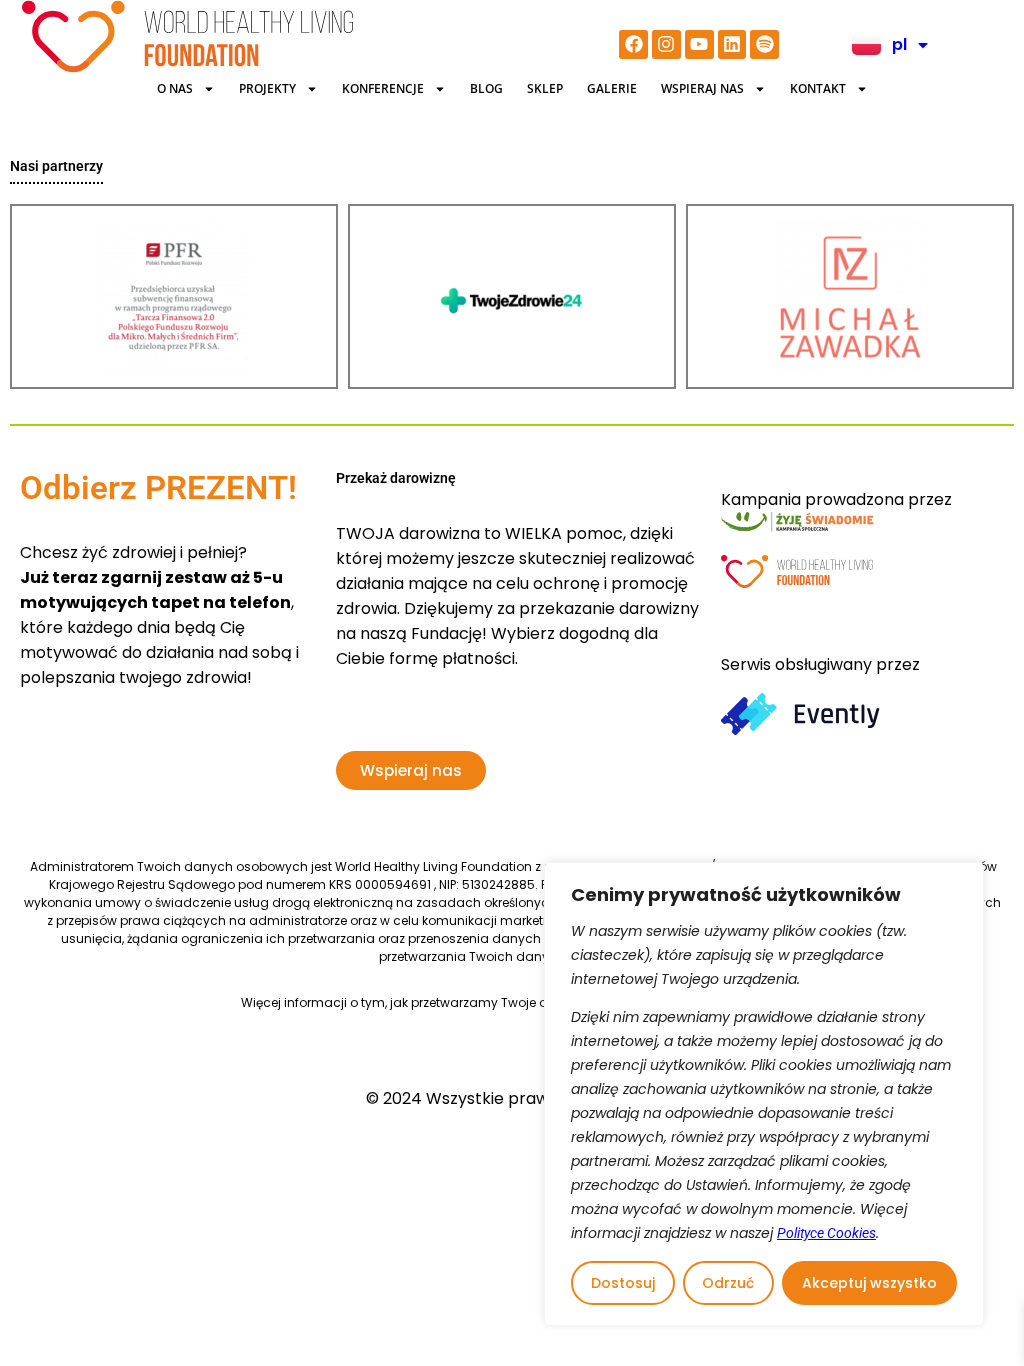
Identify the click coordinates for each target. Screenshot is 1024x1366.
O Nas (175, 88)
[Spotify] (764, 44)
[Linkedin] (732, 44)
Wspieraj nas (702, 88)
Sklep (545, 88)
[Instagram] (666, 44)
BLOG (486, 88)
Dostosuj (623, 1283)
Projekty (267, 88)
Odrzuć (728, 1283)
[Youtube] (699, 44)
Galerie (612, 88)
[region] (764, 1094)
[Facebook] (633, 44)
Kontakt (818, 88)
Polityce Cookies (826, 1233)
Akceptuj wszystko (869, 1283)
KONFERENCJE (383, 88)
